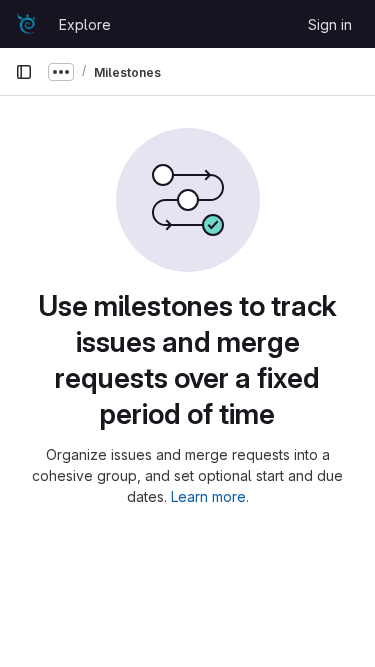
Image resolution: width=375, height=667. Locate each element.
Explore (85, 24)
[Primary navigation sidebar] (24, 72)
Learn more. (210, 496)
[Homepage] (27, 24)
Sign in (330, 24)
